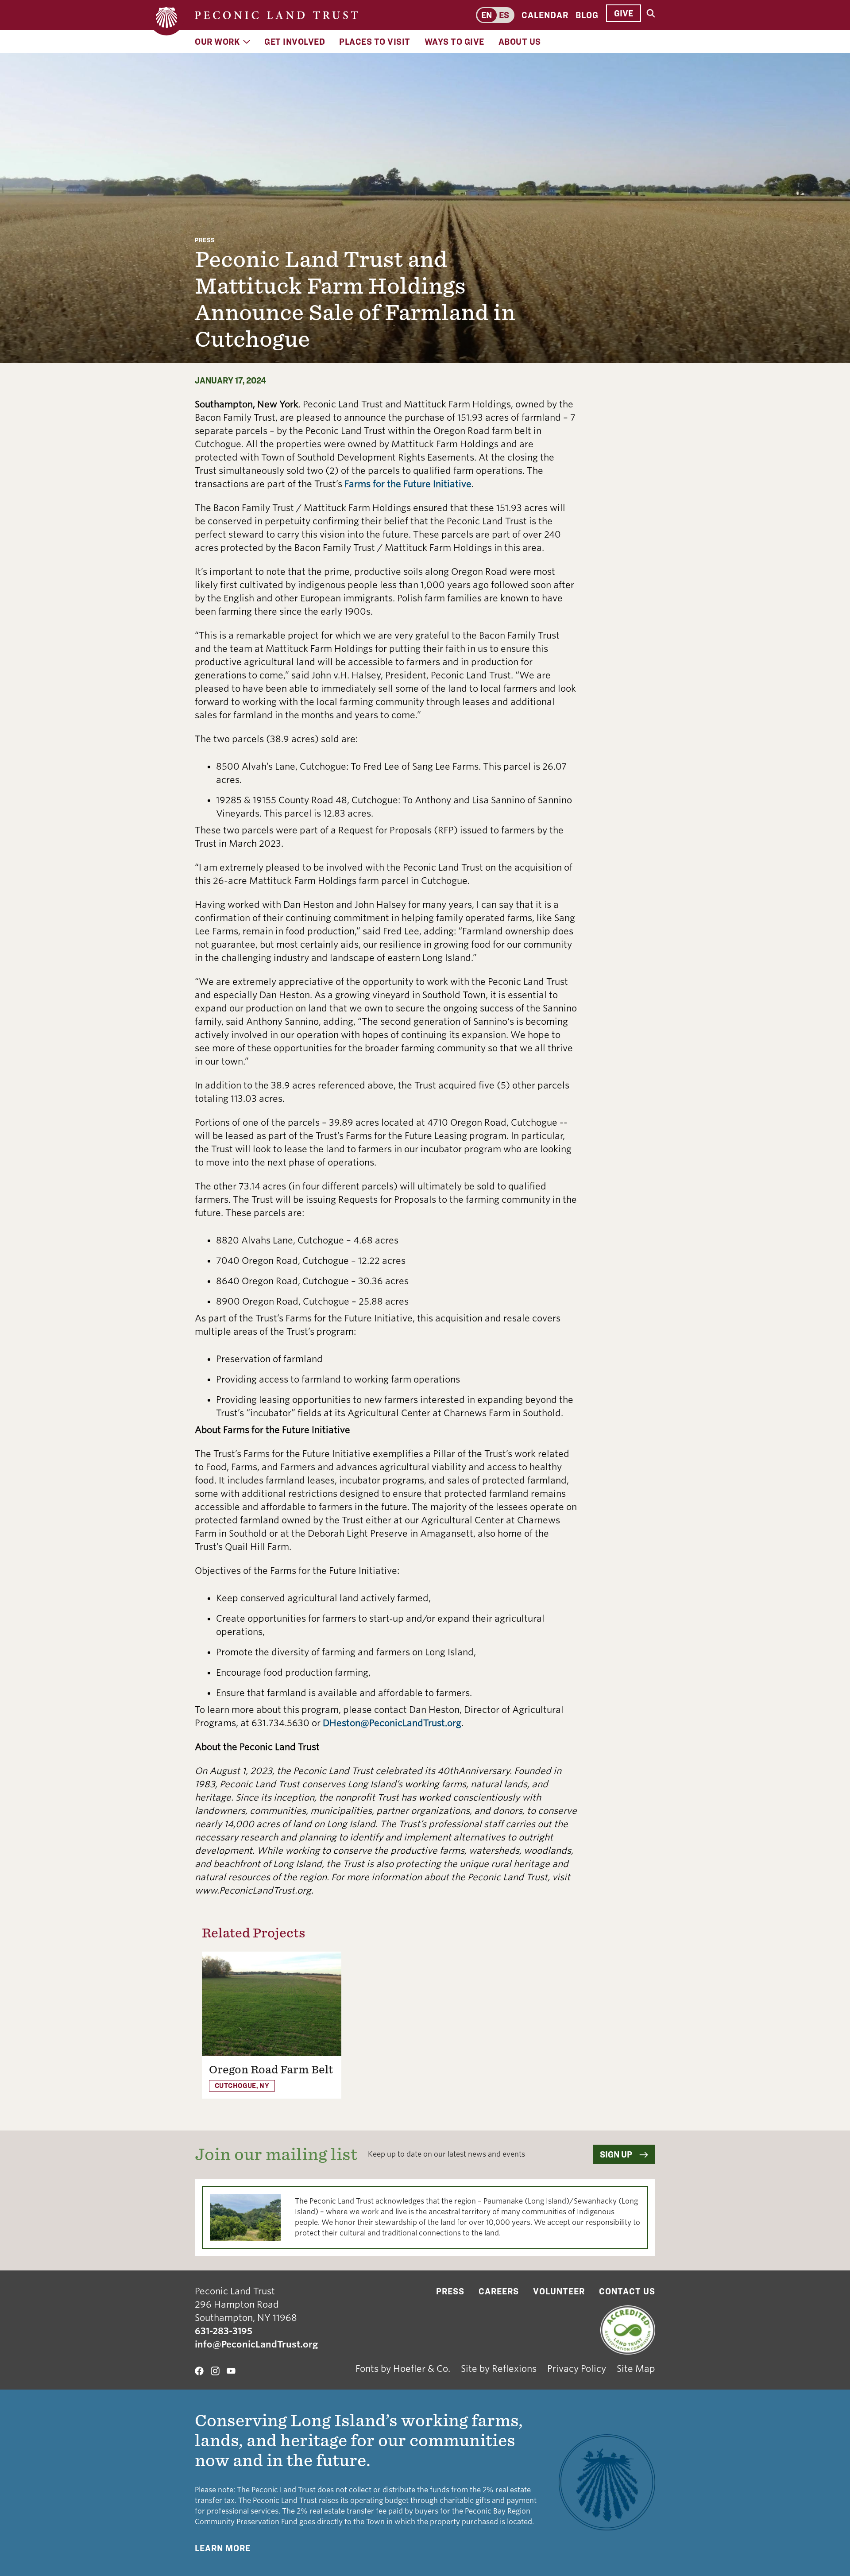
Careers (499, 2291)
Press (205, 240)
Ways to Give (454, 42)
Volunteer (559, 2291)
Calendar (545, 15)
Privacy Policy (577, 2369)
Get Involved (295, 42)
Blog (587, 15)
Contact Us (627, 2291)
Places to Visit (375, 42)
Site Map (636, 2369)
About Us (520, 42)
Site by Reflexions (499, 2369)
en (487, 15)
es (504, 15)
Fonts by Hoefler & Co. (403, 2369)
